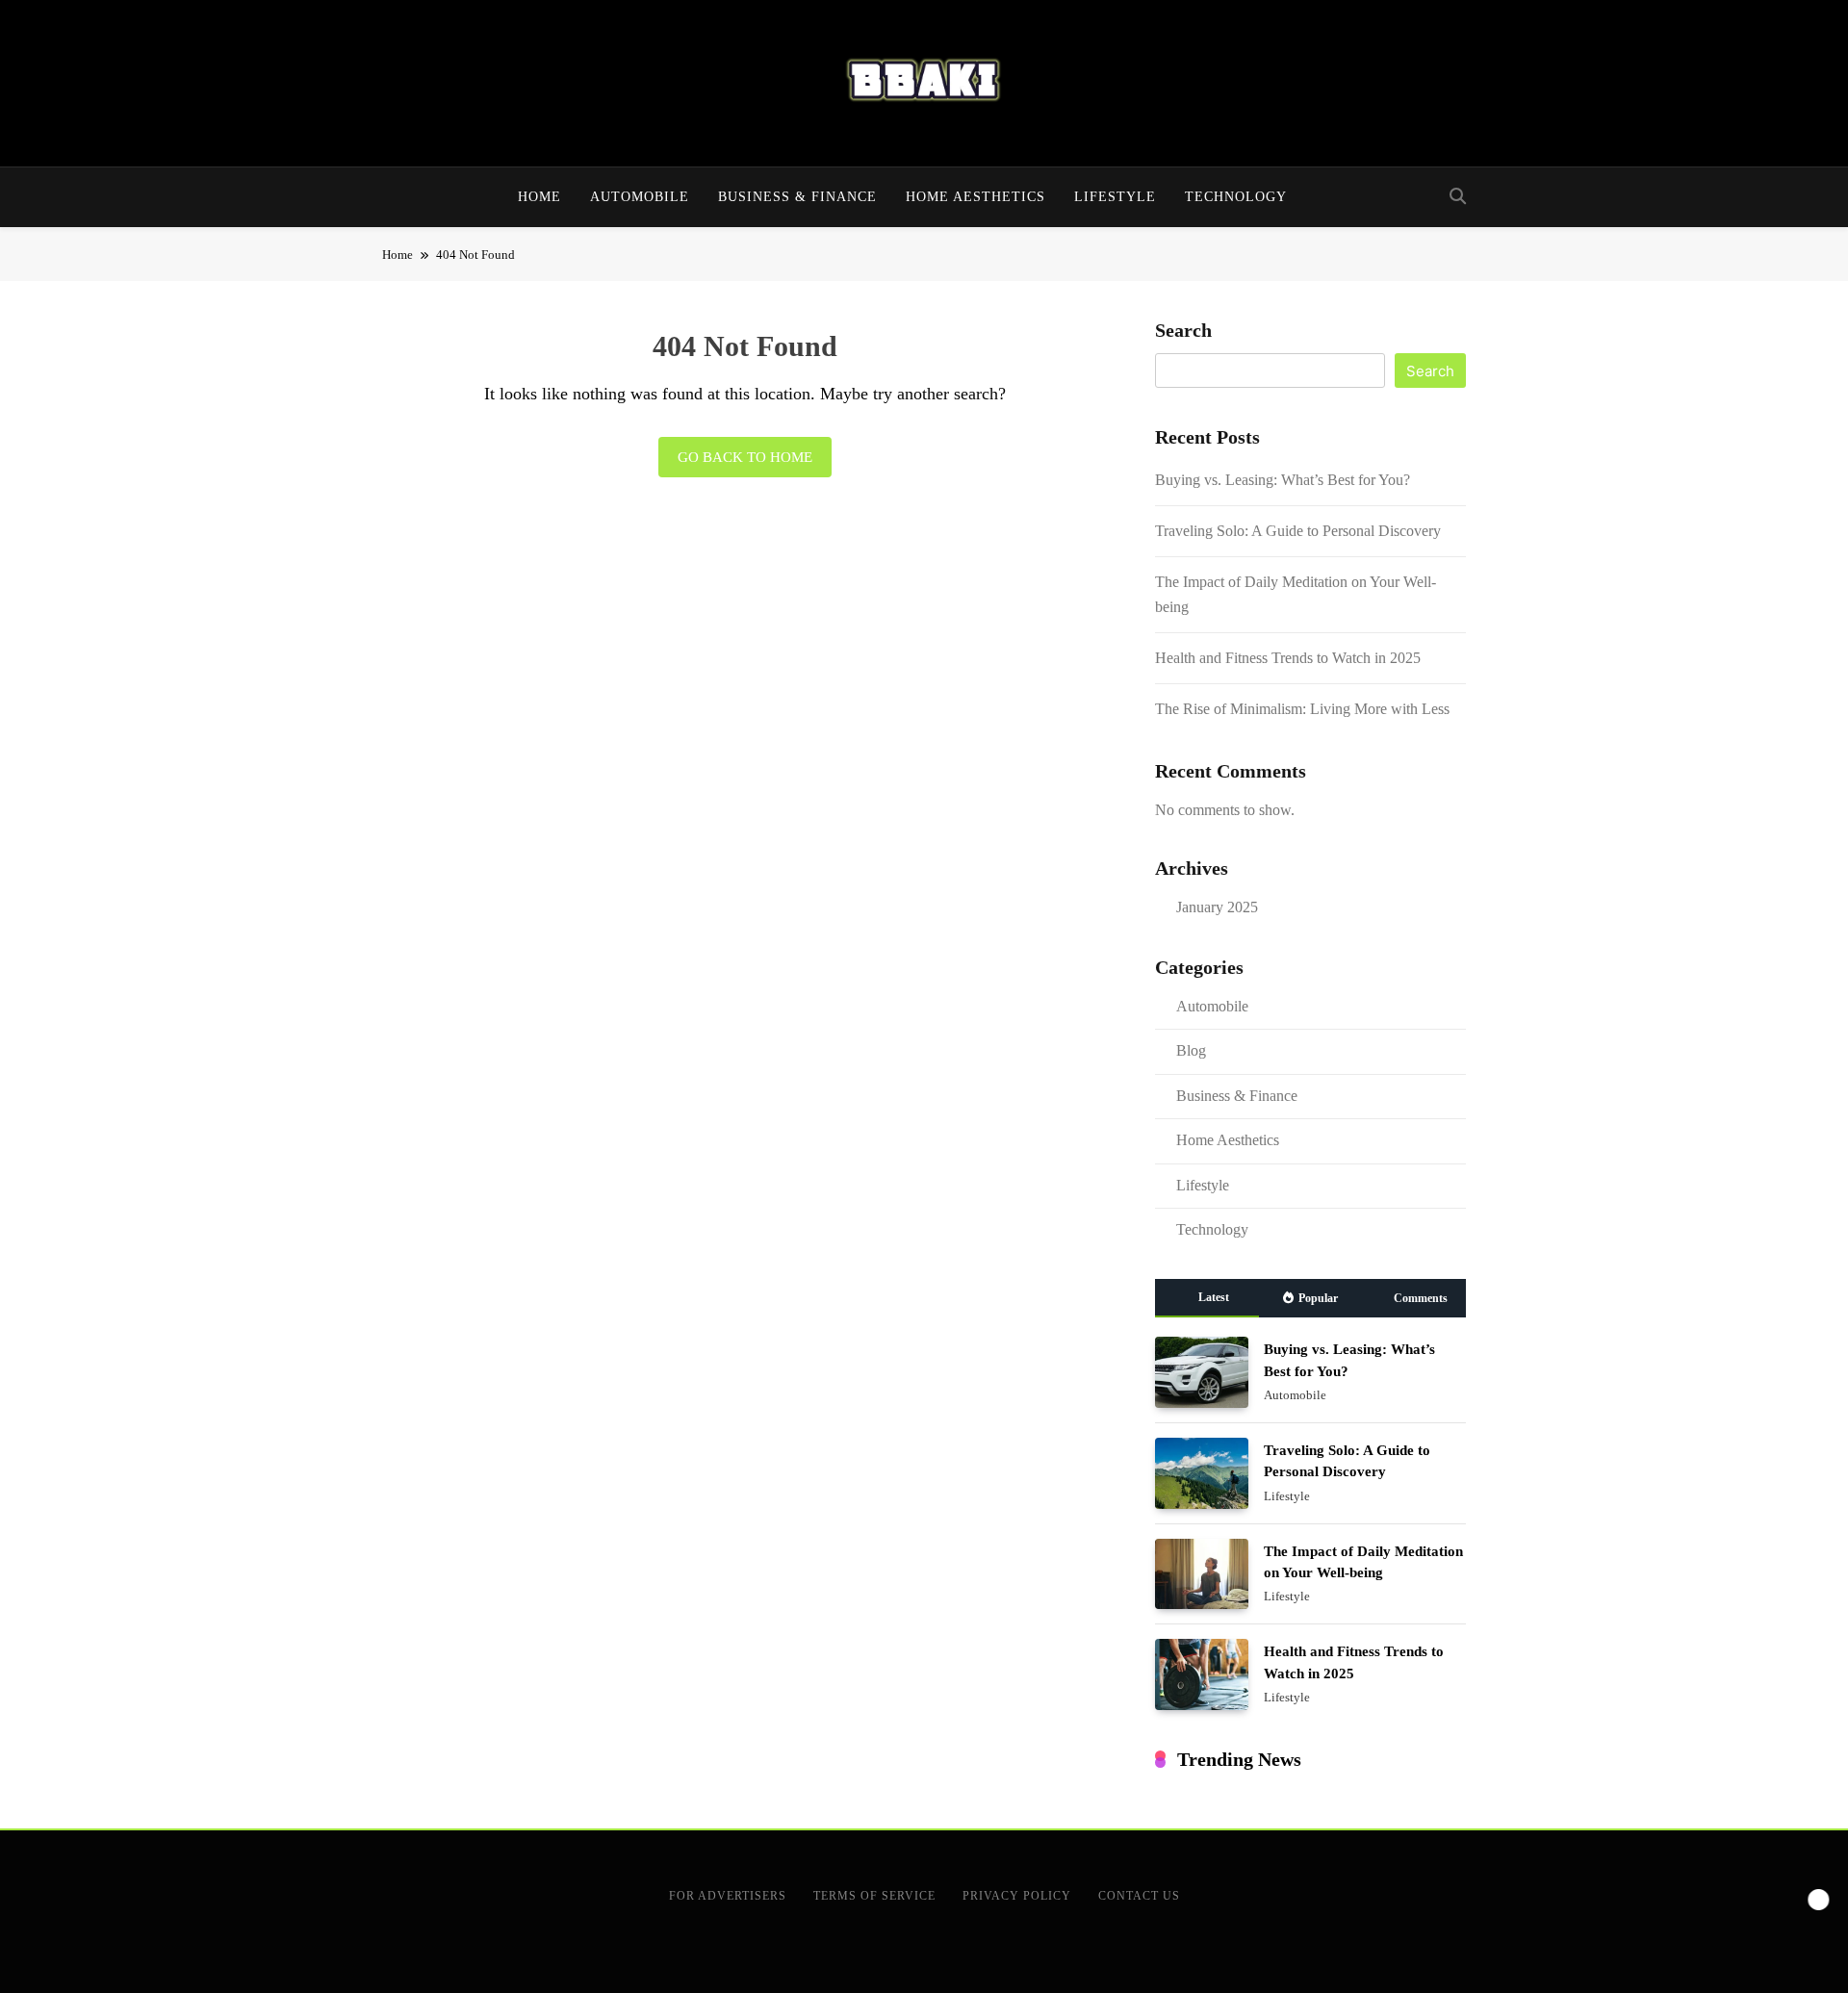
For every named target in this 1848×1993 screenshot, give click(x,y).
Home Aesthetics (975, 197)
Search (1183, 330)
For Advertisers (728, 1896)
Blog (1191, 1050)
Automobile (640, 197)
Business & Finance (797, 197)
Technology (1236, 197)
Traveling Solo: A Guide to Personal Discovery (1298, 531)
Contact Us (1139, 1896)
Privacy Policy (1017, 1896)
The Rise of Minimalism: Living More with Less (1302, 709)
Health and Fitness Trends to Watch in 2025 (1288, 658)
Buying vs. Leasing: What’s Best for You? (1283, 480)
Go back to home (745, 457)
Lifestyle (1115, 197)
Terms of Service (874, 1896)
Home (539, 197)
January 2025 (1217, 907)
